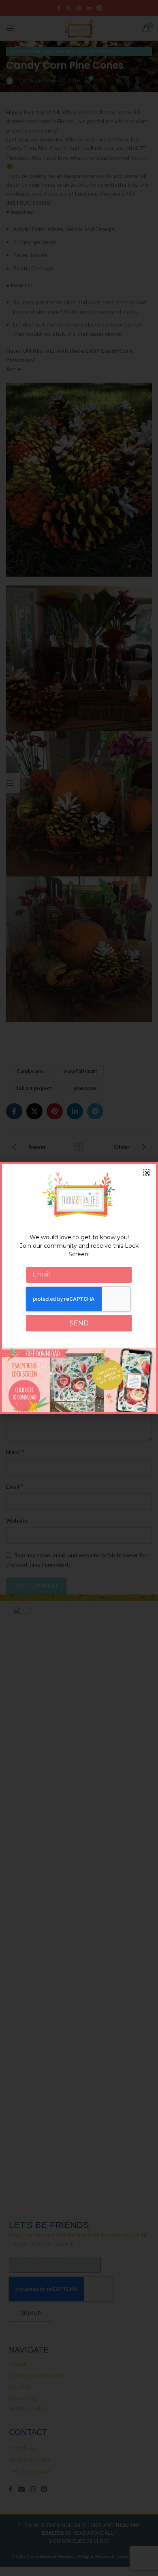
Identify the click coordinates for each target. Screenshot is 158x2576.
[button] (147, 1173)
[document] (79, 1288)
